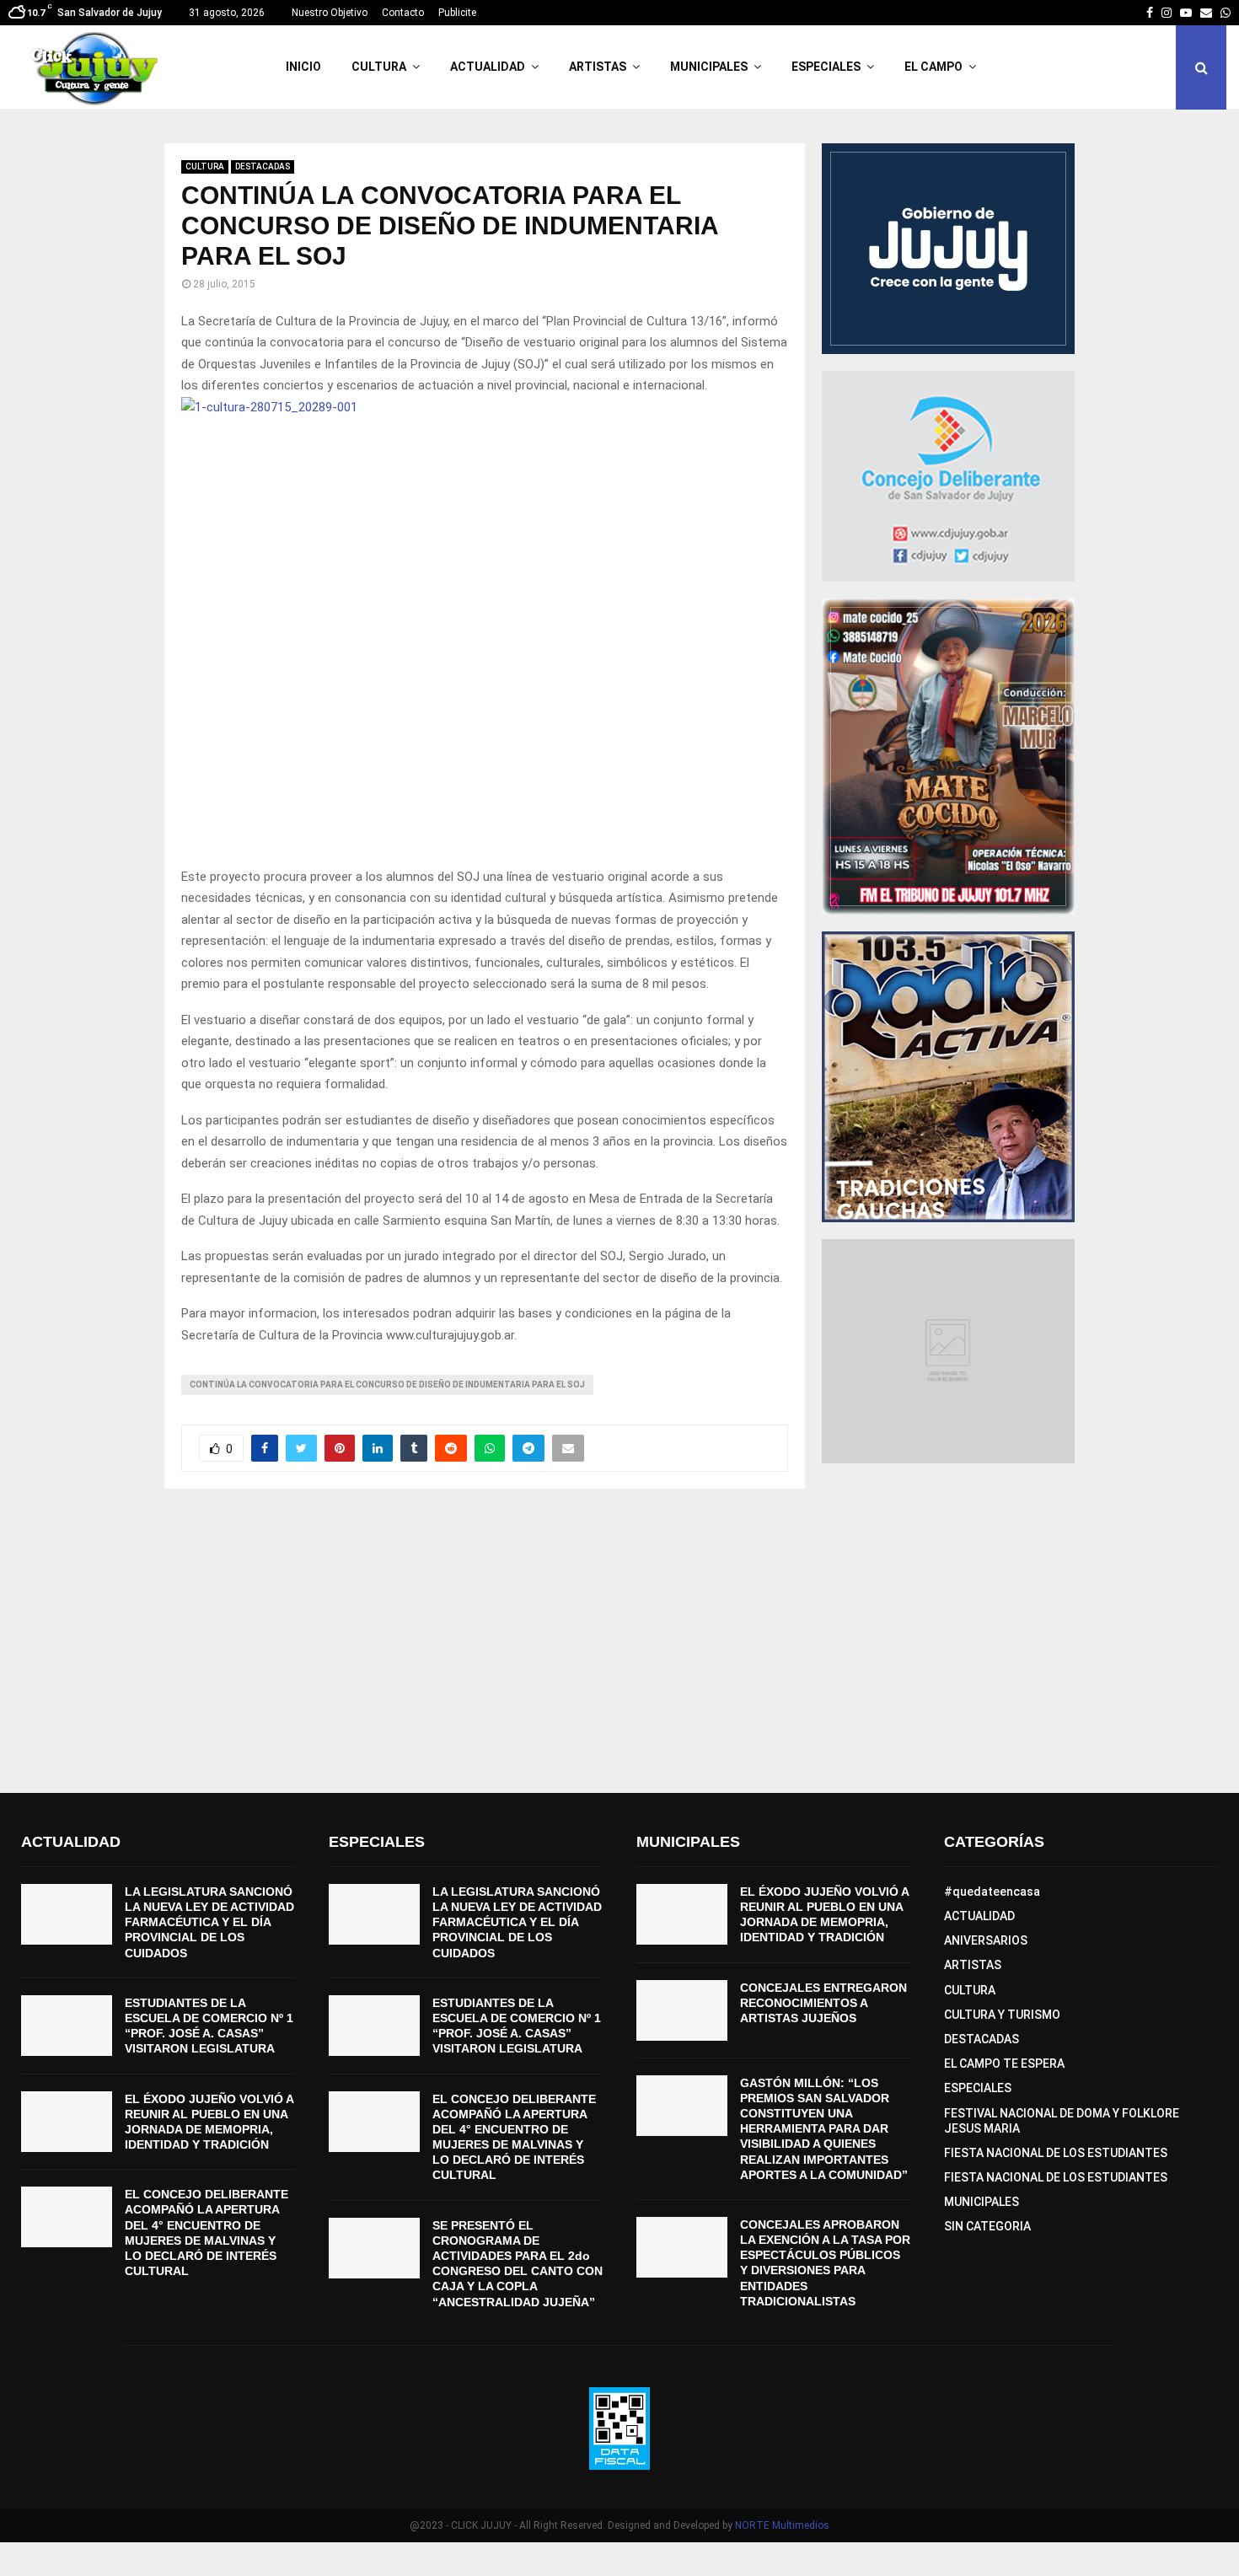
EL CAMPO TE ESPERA (1004, 2063)
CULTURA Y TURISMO (1002, 2015)
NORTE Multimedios (782, 2525)
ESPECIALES (826, 67)
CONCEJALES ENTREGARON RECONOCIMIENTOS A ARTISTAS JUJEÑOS (823, 2003)
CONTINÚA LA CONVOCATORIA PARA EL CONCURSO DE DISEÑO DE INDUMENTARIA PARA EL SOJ (387, 1385)
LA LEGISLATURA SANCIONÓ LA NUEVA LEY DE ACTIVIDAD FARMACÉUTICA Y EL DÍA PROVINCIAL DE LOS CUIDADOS (209, 1922)
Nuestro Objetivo (330, 13)
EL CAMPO (933, 67)
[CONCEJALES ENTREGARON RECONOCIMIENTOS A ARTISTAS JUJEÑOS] (682, 2010)
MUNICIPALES (709, 67)
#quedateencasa (992, 1892)
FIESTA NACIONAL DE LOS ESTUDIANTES (1056, 2153)
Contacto (403, 13)
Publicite (457, 13)
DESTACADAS (263, 166)
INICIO (303, 67)
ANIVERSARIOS (986, 1940)
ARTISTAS (598, 67)
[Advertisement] (619, 1641)
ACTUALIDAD (488, 67)
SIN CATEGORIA (987, 2226)
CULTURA (379, 67)
